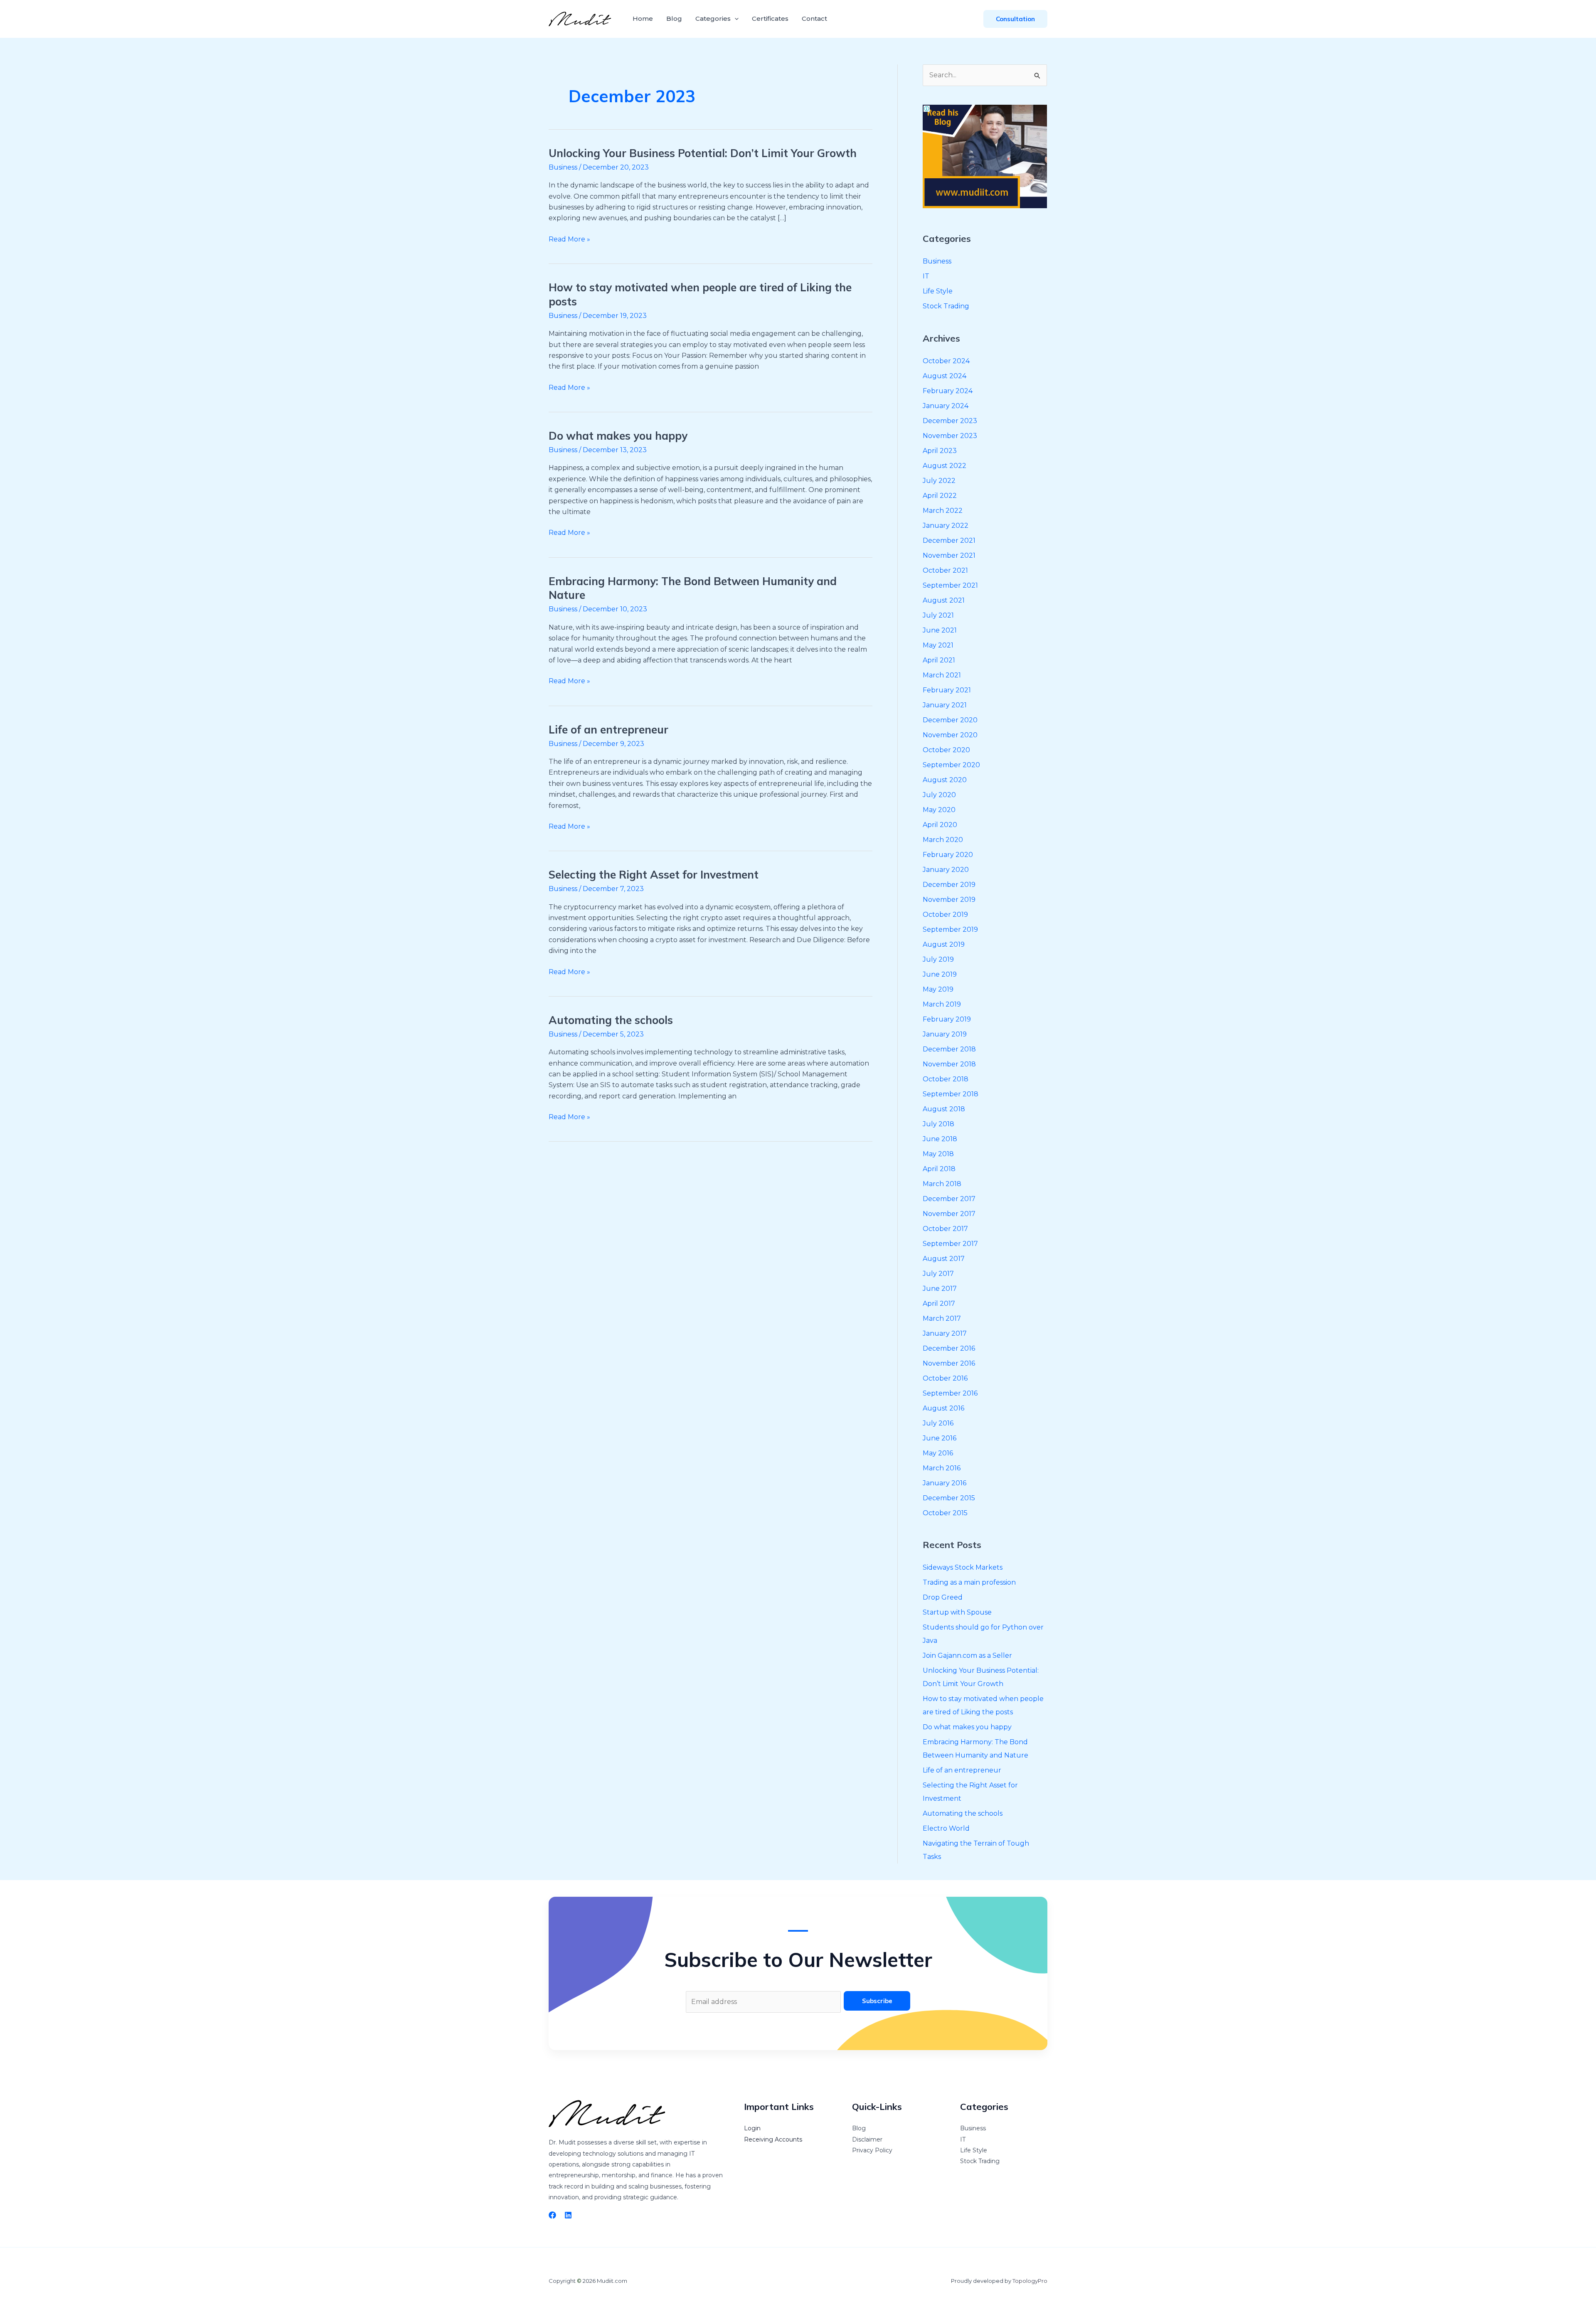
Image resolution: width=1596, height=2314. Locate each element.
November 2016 (949, 1363)
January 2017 (945, 1333)
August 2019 (944, 944)
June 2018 (940, 1139)
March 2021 (942, 675)
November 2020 (950, 735)
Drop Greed (943, 1597)
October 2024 (946, 361)
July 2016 (938, 1423)
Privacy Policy (872, 2150)
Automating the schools (611, 1020)
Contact (814, 18)
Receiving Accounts (773, 2139)
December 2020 (950, 720)
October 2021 (945, 570)
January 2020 (946, 870)
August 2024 (945, 376)
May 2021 (938, 645)
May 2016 (938, 1453)
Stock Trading (946, 306)
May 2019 (938, 989)
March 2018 (942, 1184)
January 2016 (945, 1483)
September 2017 (950, 1244)
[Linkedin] (568, 2215)
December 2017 (949, 1199)
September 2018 (951, 1094)
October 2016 (945, 1378)
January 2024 (946, 406)
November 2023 (950, 436)
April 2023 (940, 451)
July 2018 (938, 1124)
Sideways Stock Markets (963, 1567)
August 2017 (944, 1259)
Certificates (770, 18)
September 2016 (950, 1393)
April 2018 (939, 1169)
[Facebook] (552, 2215)
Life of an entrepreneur (608, 730)
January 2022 (946, 526)
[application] (735, 19)
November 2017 (949, 1214)
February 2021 (947, 690)
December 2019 (949, 885)
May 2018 (938, 1154)
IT (926, 276)
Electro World (946, 1828)
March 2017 (942, 1318)
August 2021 (944, 600)
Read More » (569, 239)
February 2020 (948, 855)
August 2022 (945, 466)
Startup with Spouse (957, 1612)
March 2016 (942, 1468)
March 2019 (942, 1004)
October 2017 (945, 1229)
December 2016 (949, 1348)
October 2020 (946, 750)
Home (643, 18)
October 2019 (945, 915)
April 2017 (939, 1303)
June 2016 (940, 1438)
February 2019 (947, 1019)
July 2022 (939, 481)
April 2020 (940, 825)
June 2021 (940, 630)
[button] (1015, 19)
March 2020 (943, 840)
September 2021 (950, 585)
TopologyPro (1030, 2281)
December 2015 (949, 1498)
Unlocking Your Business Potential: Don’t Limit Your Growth (703, 153)
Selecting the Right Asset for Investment (654, 875)
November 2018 (949, 1064)
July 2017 (938, 1274)
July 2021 (938, 615)
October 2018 (946, 1079)
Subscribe (877, 2001)
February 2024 (948, 391)
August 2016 (943, 1408)
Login (752, 2128)
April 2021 (939, 660)
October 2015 (945, 1513)
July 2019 (938, 959)
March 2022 (943, 511)
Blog (674, 18)
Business (563, 167)
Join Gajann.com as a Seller (967, 1655)
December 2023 (950, 421)
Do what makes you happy (618, 436)
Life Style (938, 291)
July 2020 (939, 795)
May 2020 (939, 810)
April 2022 (940, 496)
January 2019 (945, 1034)
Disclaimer (867, 2139)
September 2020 (951, 765)
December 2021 (949, 540)
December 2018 (949, 1049)
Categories (713, 18)
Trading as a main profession (969, 1582)
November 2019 (949, 900)
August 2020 (945, 780)
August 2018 (944, 1109)
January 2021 (945, 705)
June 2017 (940, 1289)
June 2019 (940, 974)
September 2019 (950, 929)
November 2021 (949, 555)
